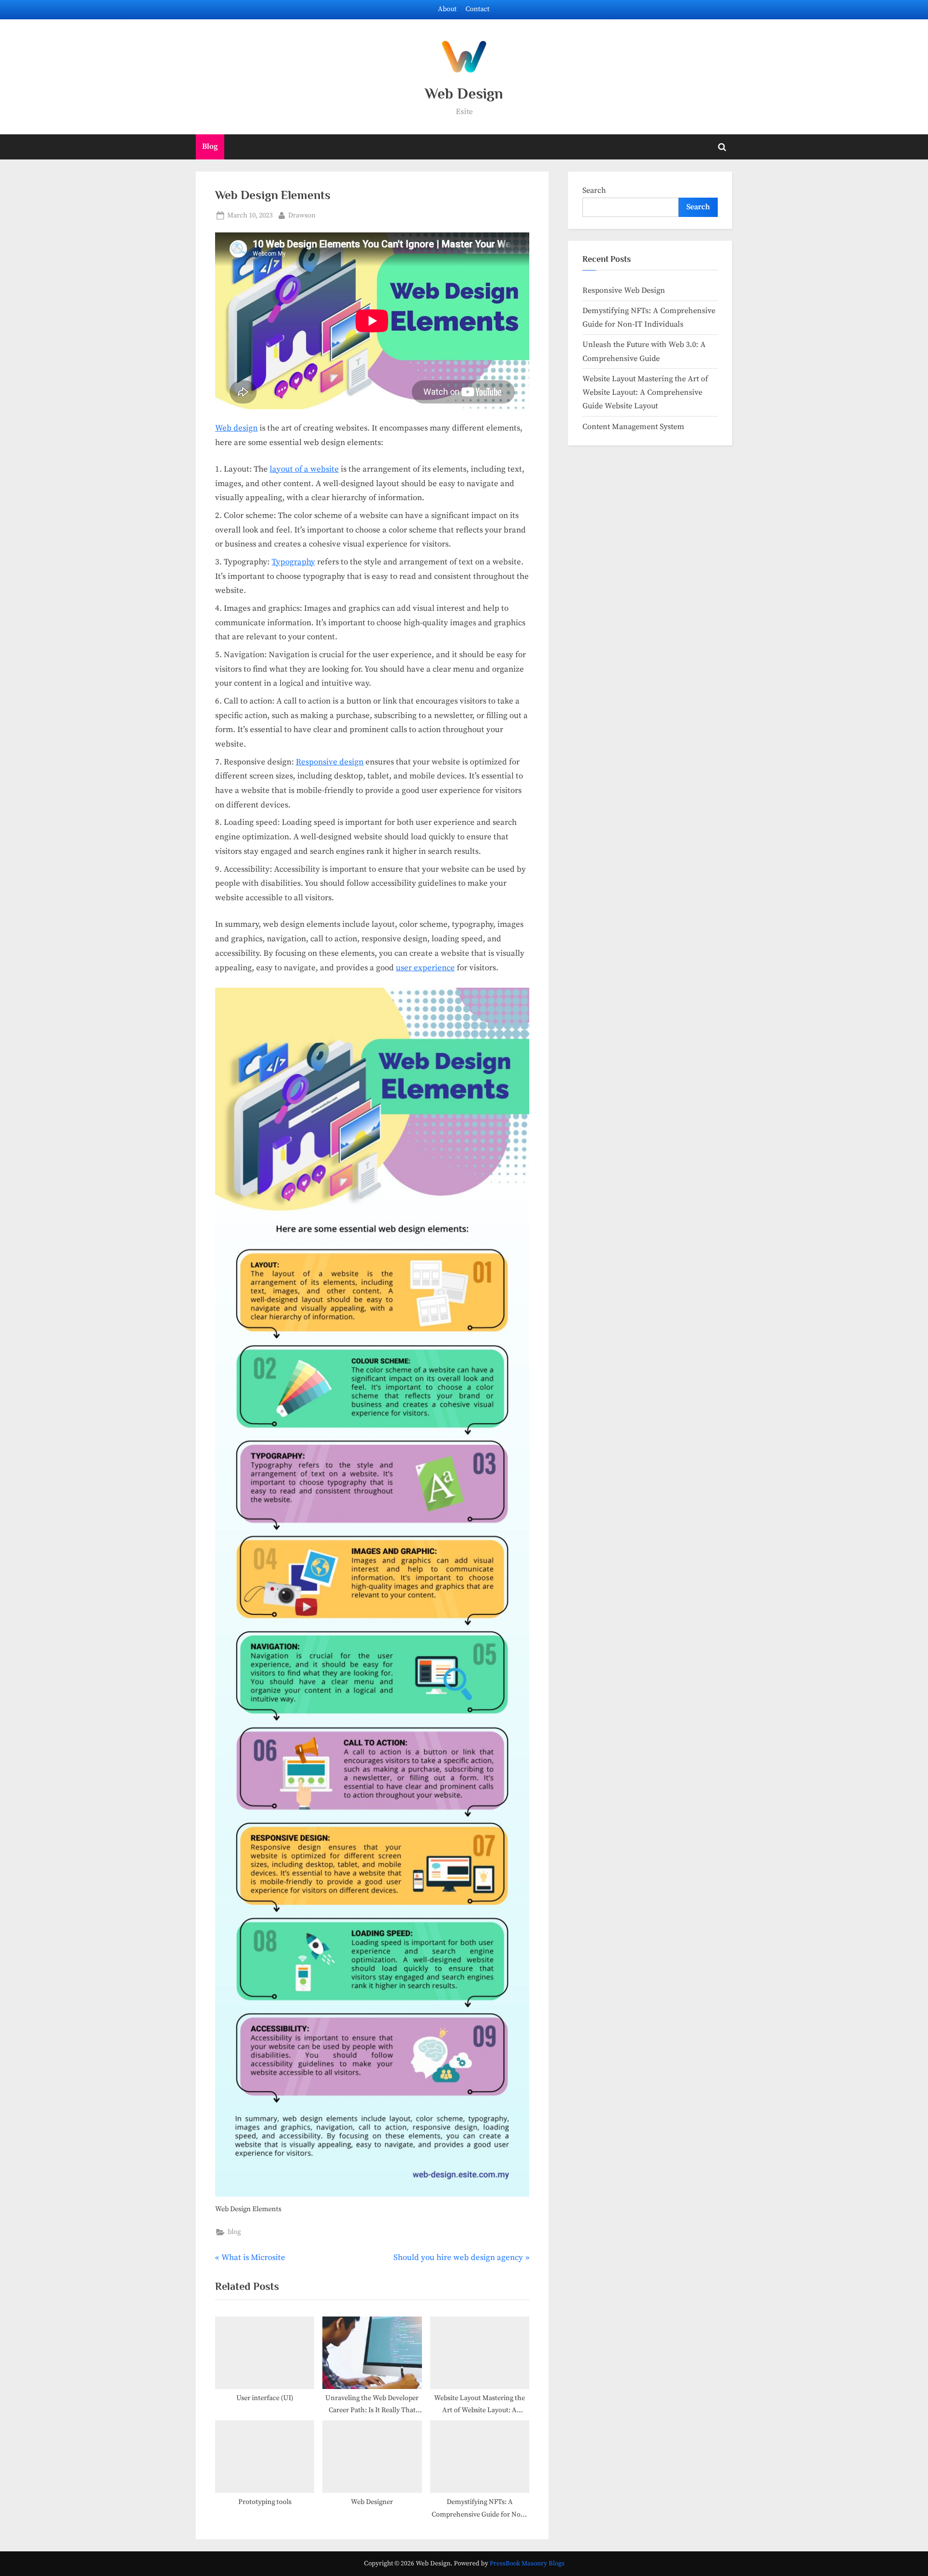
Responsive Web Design (624, 290)
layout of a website (304, 469)
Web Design (464, 94)
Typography (293, 562)
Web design (236, 428)
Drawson (302, 215)
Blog (210, 146)
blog (234, 2232)
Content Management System (633, 427)
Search (594, 190)
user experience (425, 968)
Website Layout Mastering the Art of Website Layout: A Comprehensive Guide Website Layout (645, 393)
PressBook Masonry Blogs (527, 2564)
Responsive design (330, 762)
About (447, 9)
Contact (478, 9)
